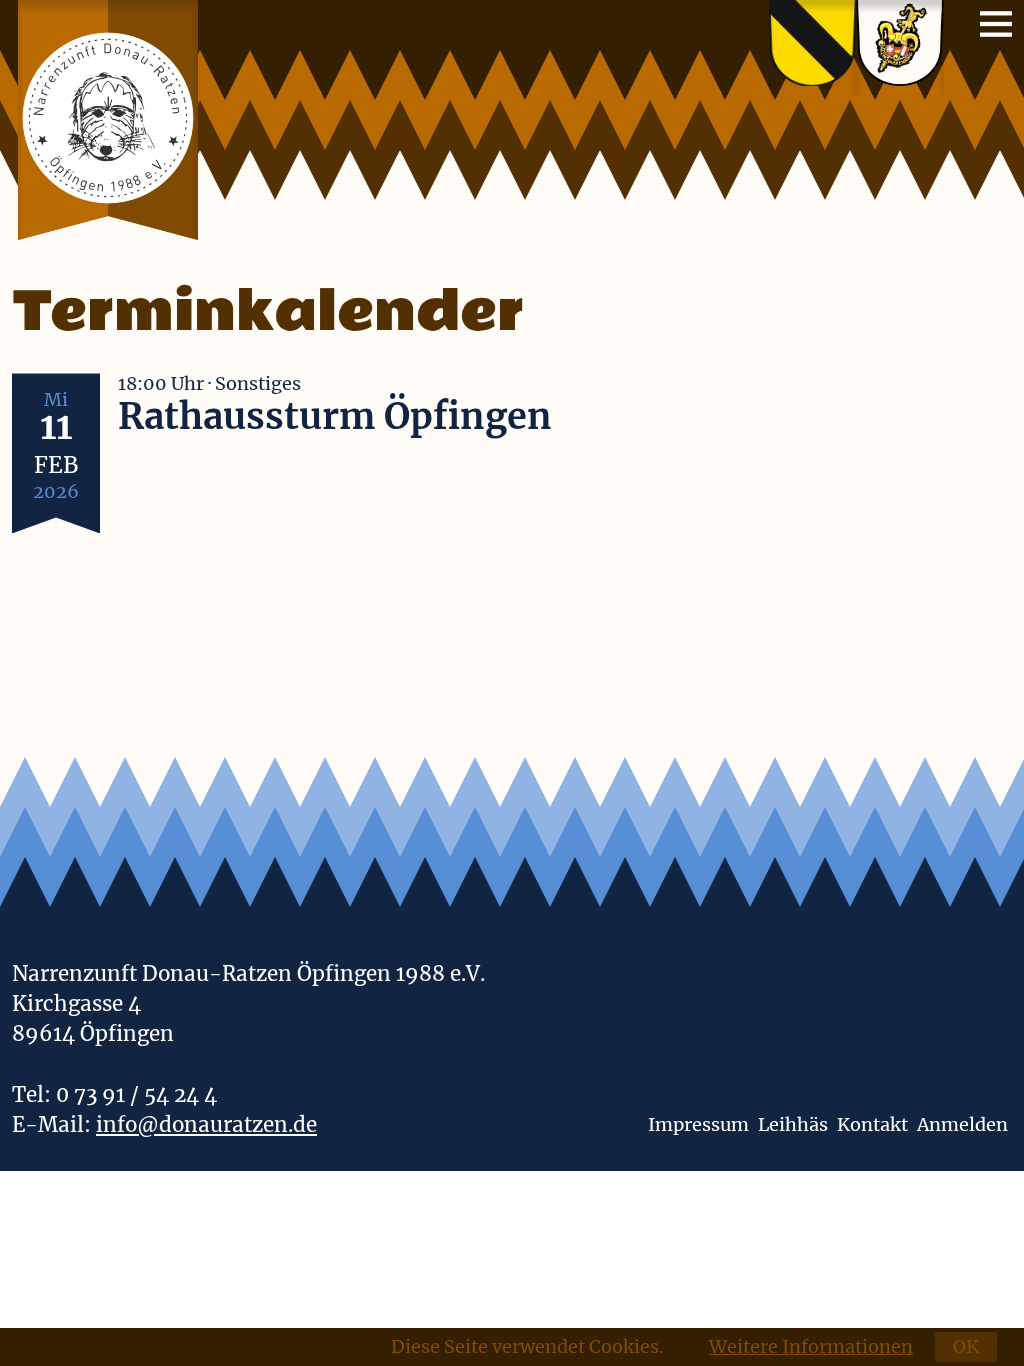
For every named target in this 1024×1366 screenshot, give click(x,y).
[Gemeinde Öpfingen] (812, 47)
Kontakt (872, 1124)
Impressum (698, 1124)
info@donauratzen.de (206, 1125)
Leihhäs (793, 1124)
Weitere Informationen (811, 1346)
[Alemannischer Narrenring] (900, 47)
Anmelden (962, 1124)
